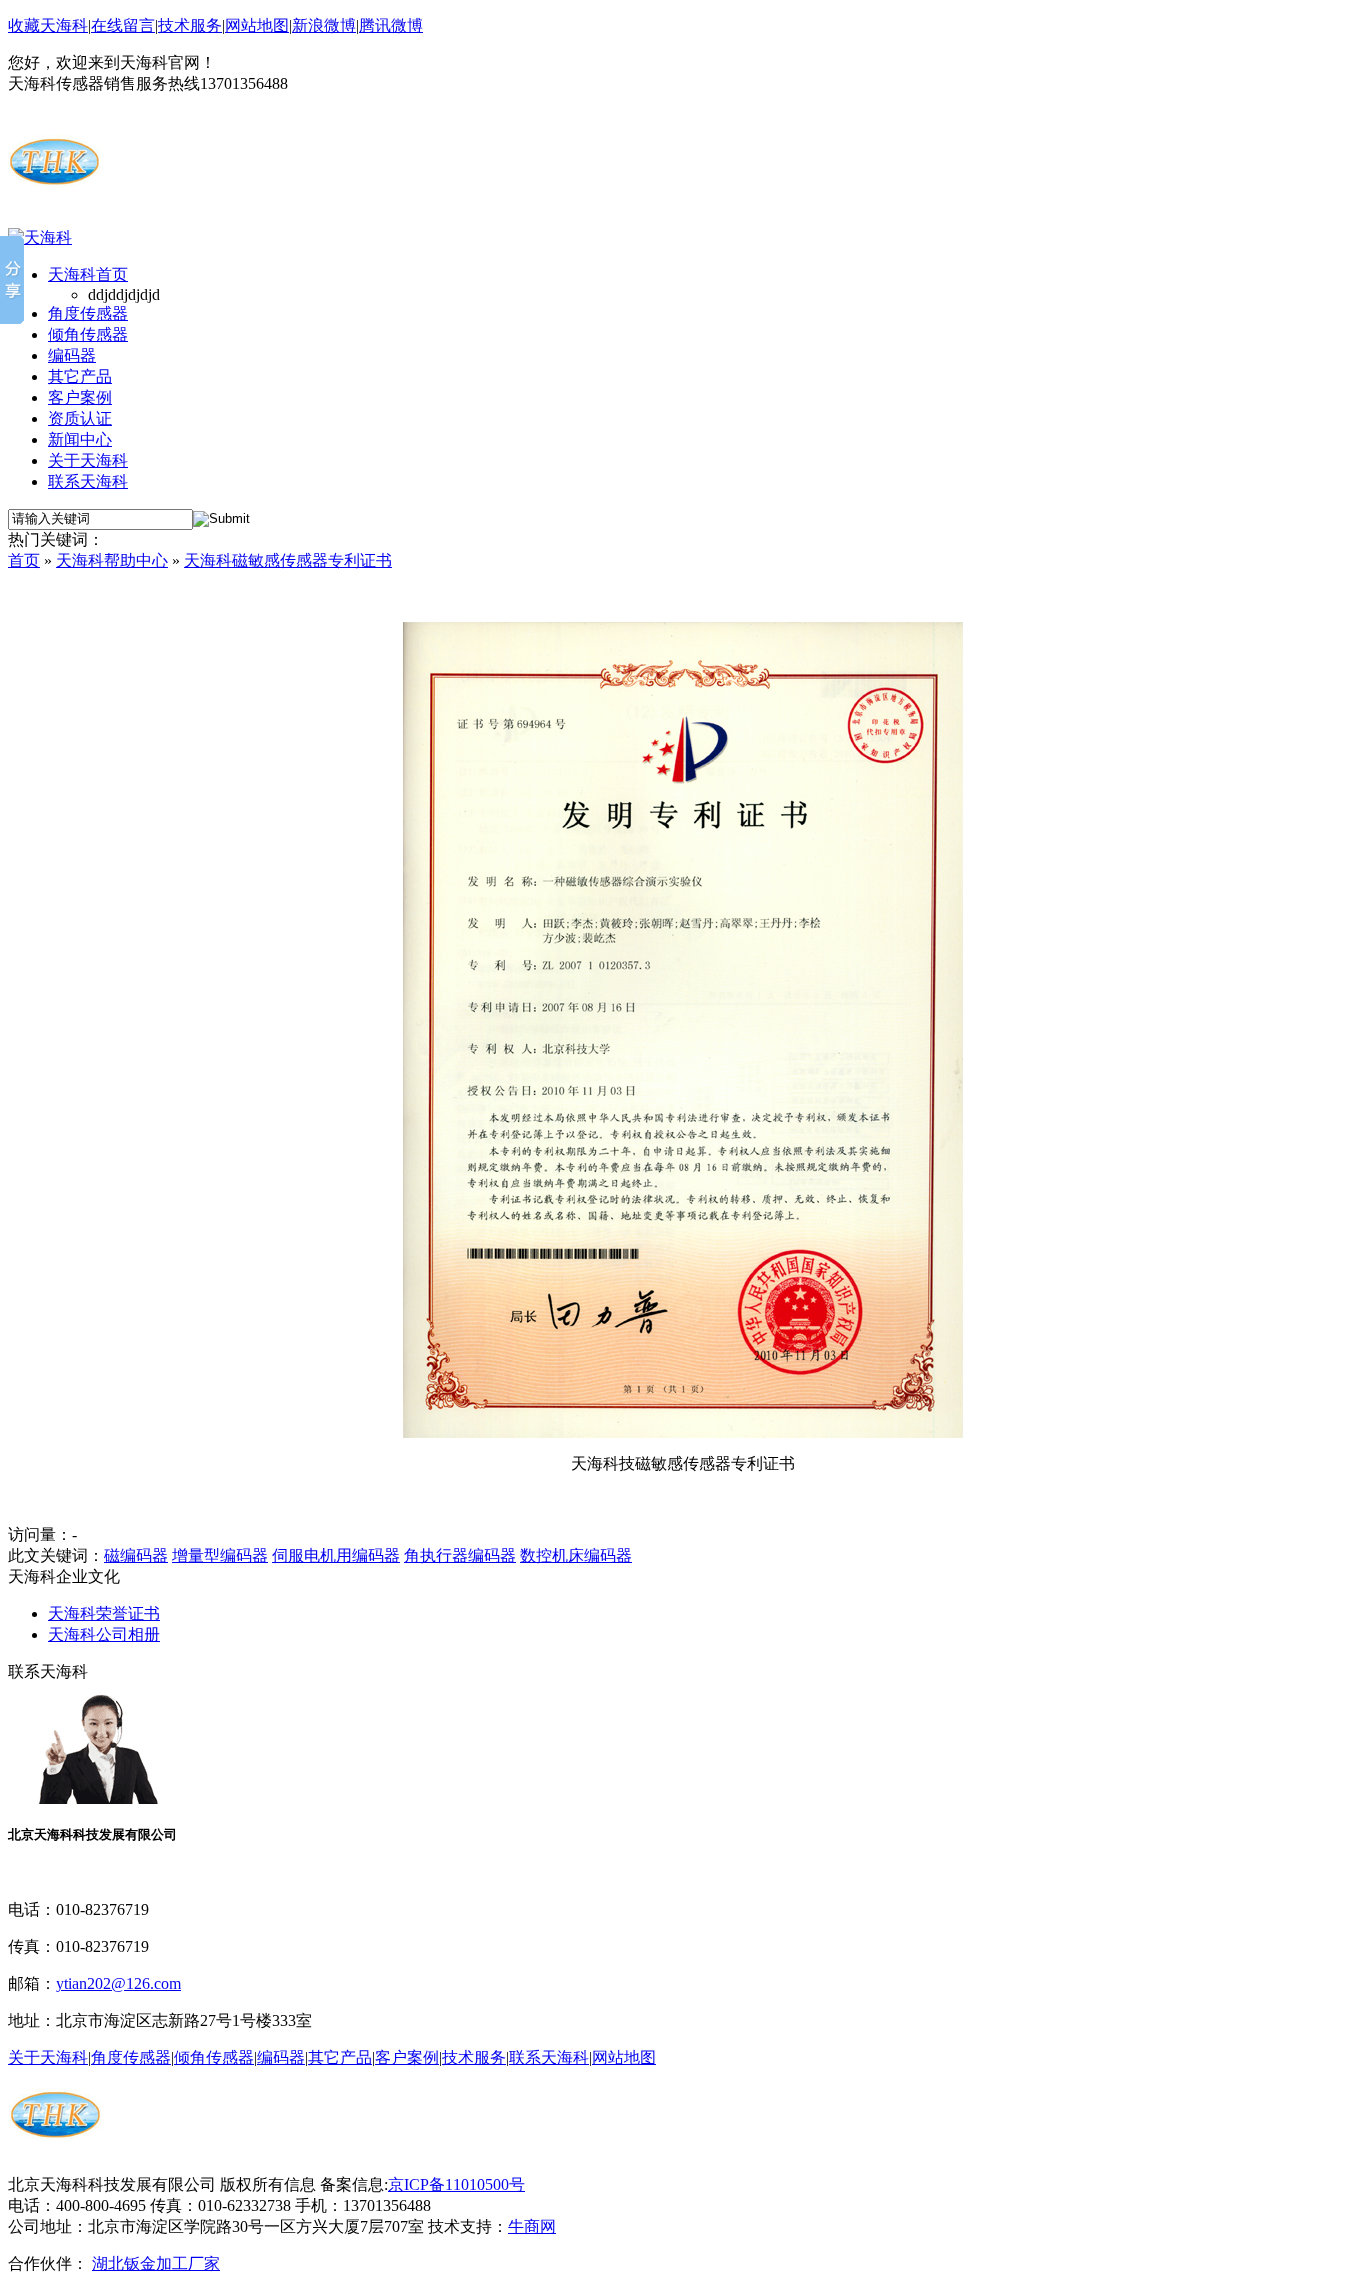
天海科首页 (88, 274)
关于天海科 (88, 460)
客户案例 (80, 397)
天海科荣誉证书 (104, 1613)
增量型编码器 (220, 1555)
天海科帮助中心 (112, 560)
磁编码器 (136, 1555)
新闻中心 (80, 439)
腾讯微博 (391, 25)
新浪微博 (324, 25)
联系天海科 (88, 481)
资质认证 (80, 418)
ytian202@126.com (118, 1983)
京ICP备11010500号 (456, 2184)
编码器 (72, 355)
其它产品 (80, 376)
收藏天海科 (48, 25)
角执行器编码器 (460, 1555)
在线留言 (123, 25)
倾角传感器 (88, 334)
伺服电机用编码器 (336, 1555)
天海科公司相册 (104, 1634)
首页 (24, 560)
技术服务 (190, 25)
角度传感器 (88, 313)
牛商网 (532, 2226)
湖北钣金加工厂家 (156, 2263)
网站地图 (257, 25)
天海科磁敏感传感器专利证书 (288, 560)
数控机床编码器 (576, 1555)
